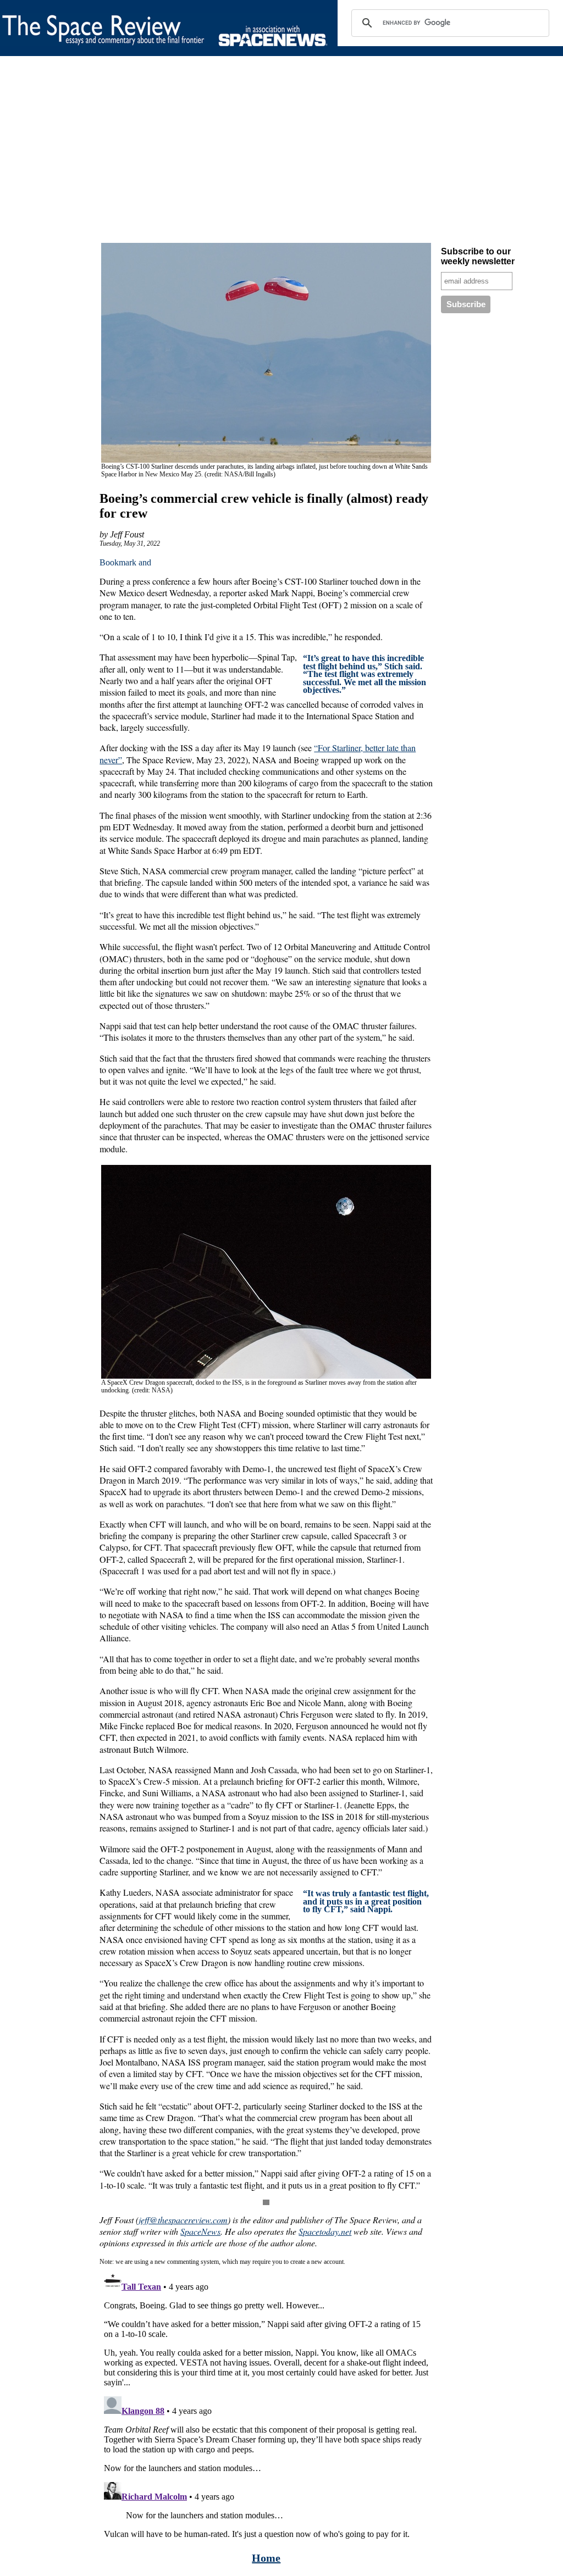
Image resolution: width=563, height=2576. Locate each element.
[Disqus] (266, 2405)
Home (266, 2558)
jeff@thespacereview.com (183, 2220)
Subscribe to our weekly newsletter (478, 256)
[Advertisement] (281, 152)
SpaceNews (200, 2231)
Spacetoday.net (325, 2231)
